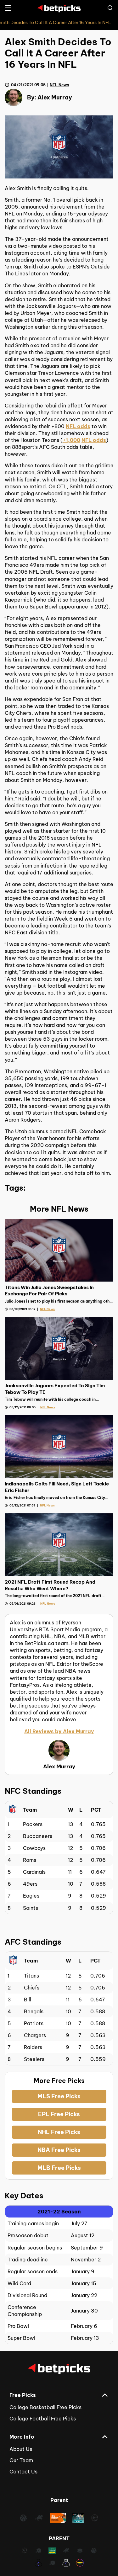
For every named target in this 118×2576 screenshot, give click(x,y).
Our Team (21, 2460)
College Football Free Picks (43, 2419)
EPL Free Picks (59, 2114)
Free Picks (23, 2395)
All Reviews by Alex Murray (59, 1731)
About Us (21, 2449)
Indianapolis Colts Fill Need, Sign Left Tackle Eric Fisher (57, 1487)
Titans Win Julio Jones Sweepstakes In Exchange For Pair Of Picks (49, 1291)
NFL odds (78, 426)
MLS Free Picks (59, 2096)
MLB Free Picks (59, 2168)
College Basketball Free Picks (45, 2407)
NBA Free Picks (59, 2150)
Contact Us (23, 2472)
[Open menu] (8, 8)
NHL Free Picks (59, 2132)
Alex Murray (55, 97)
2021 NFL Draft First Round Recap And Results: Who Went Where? (50, 1585)
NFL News (59, 85)
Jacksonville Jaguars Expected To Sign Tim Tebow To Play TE (55, 1389)
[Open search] (110, 8)
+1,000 (71, 440)
